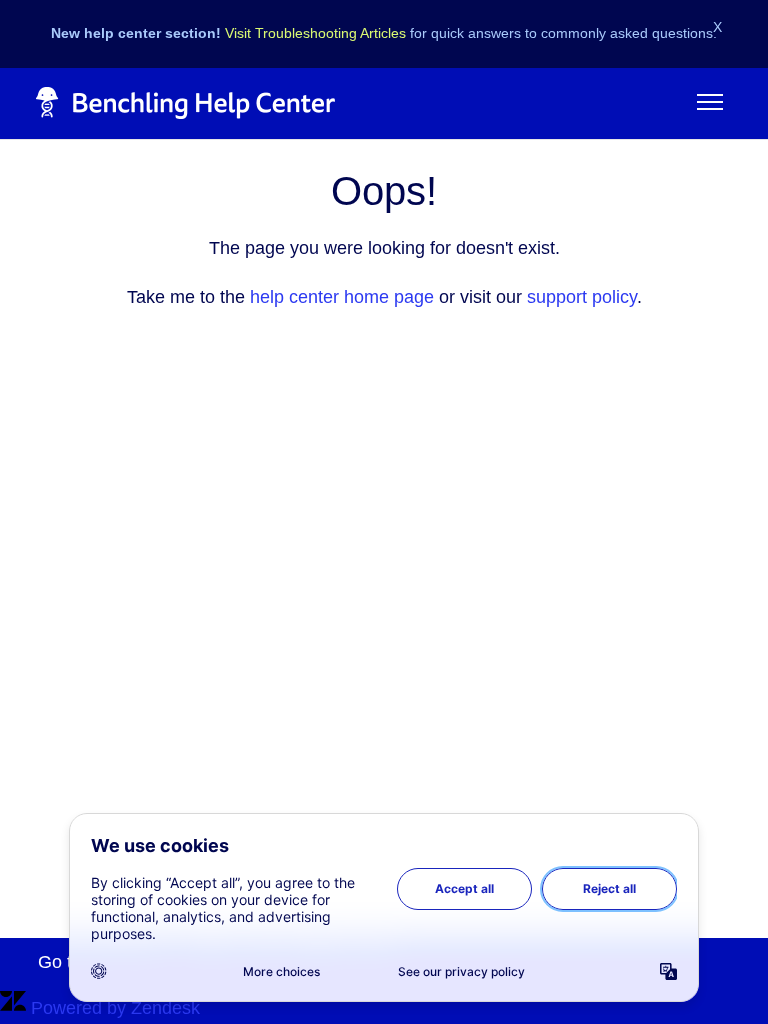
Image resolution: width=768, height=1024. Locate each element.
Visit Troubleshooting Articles (315, 33)
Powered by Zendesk (115, 1008)
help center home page (342, 297)
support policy (582, 297)
